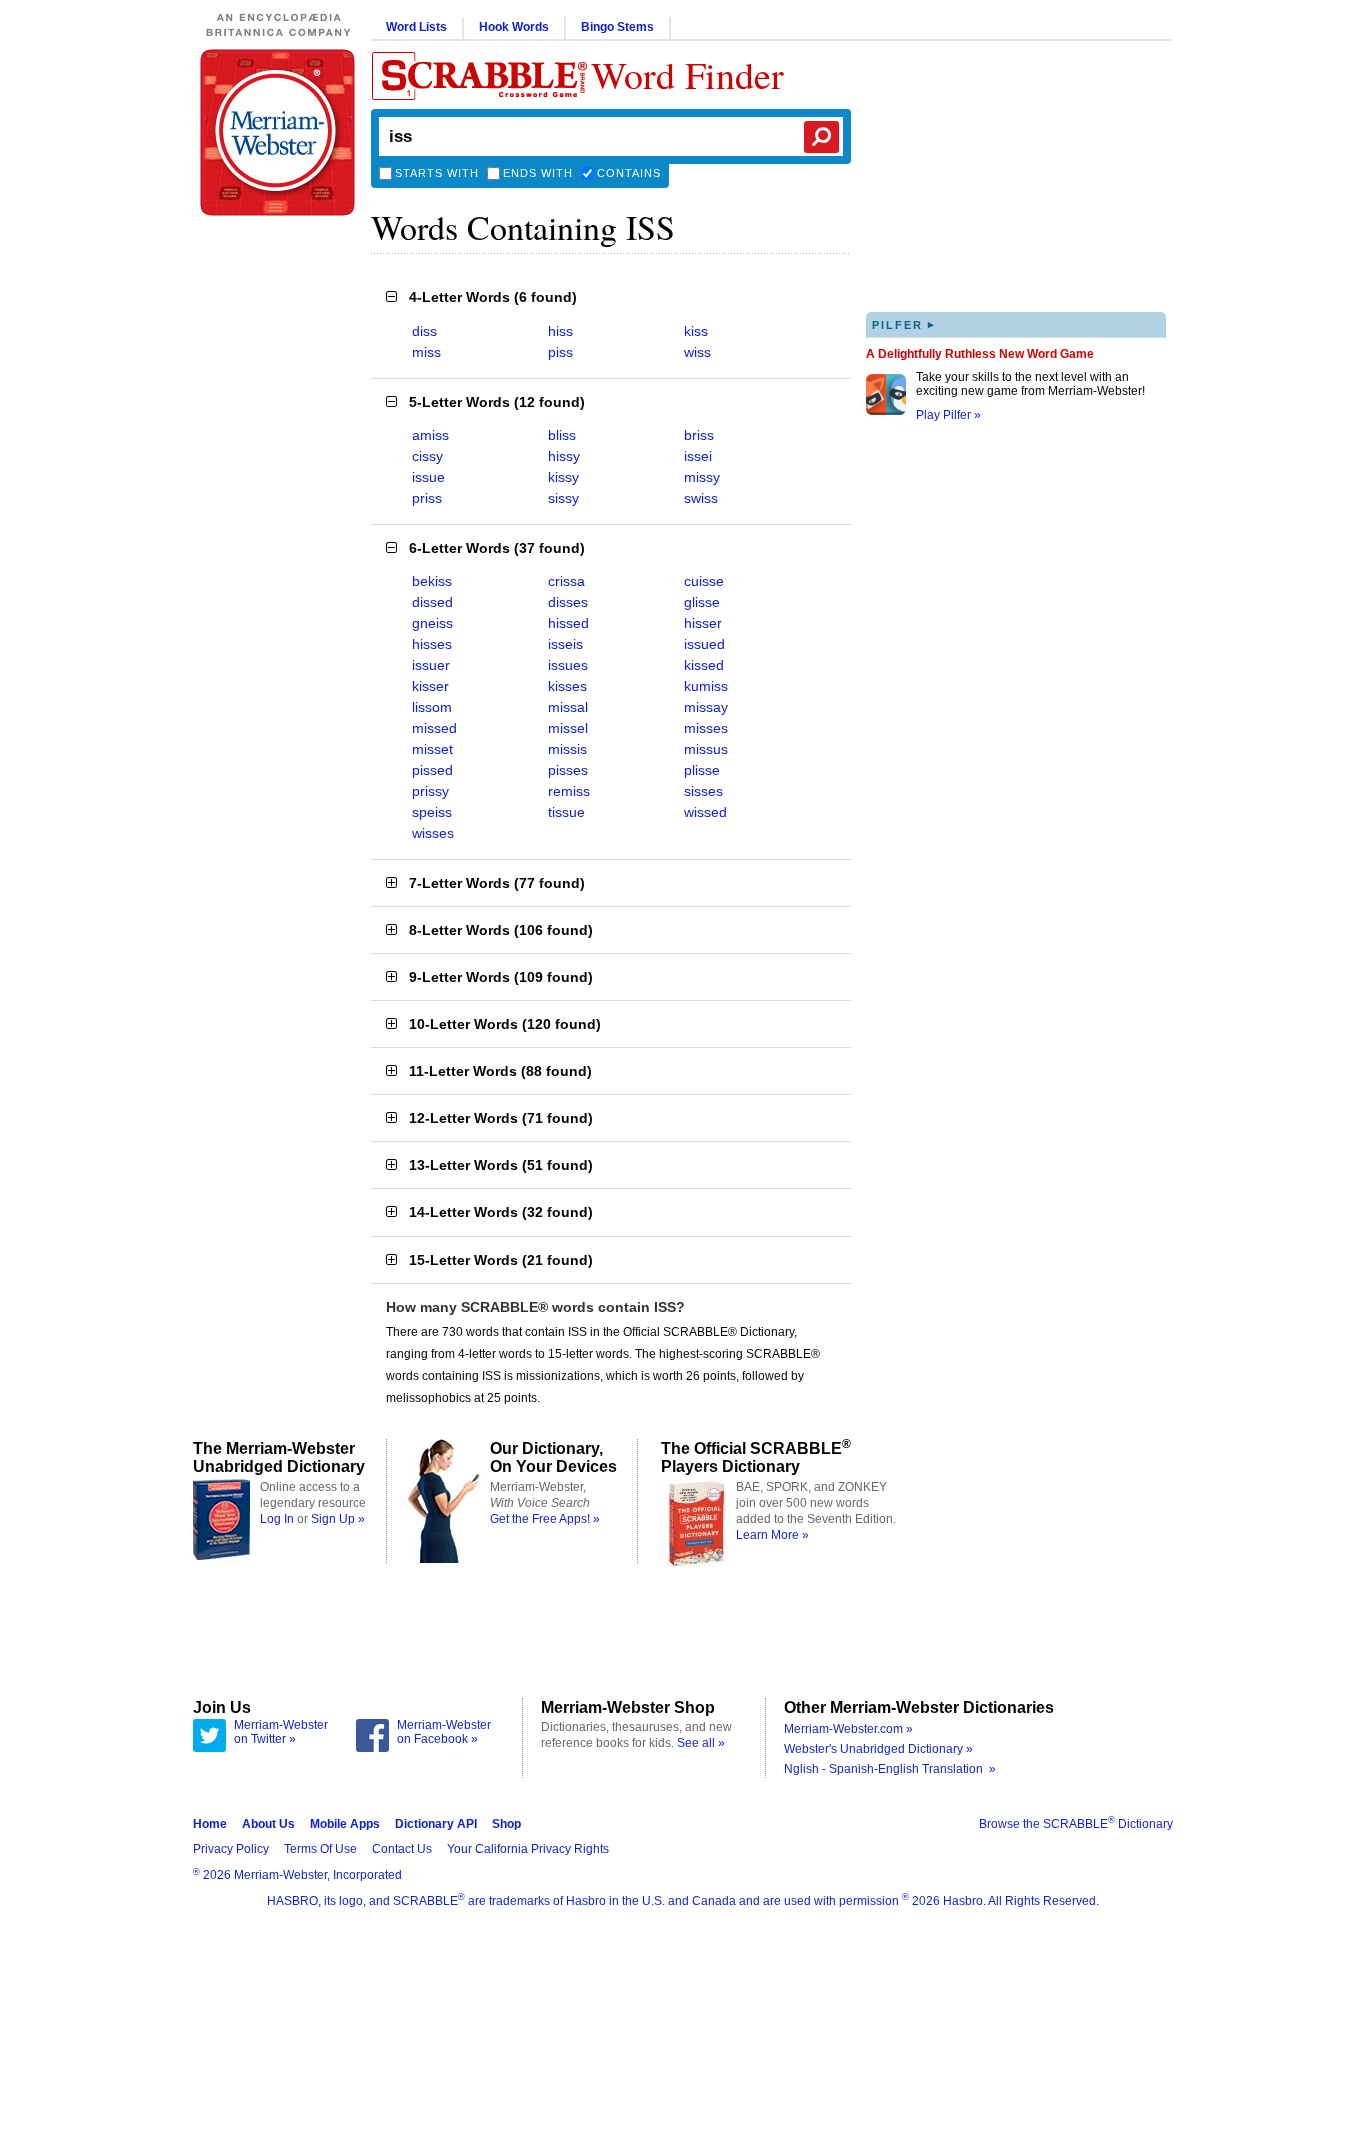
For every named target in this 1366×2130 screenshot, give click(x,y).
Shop (506, 1824)
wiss (697, 352)
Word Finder (687, 74)
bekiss (432, 581)
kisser (430, 686)
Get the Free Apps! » (545, 1519)
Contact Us (402, 1849)
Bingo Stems (617, 27)
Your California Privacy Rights (528, 1849)
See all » (701, 1743)
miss (426, 352)
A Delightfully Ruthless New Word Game (980, 354)
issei (698, 456)
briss (699, 435)
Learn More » (772, 1535)
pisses (568, 770)
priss (427, 498)
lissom (432, 707)
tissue (566, 812)
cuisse (704, 581)
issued (704, 644)
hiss (560, 331)
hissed (568, 623)
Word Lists (416, 27)
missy (702, 477)
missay (706, 707)
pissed (432, 770)
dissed (432, 602)
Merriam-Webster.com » (848, 1729)
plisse (702, 770)
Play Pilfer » (948, 415)
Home (210, 1824)
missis (567, 749)
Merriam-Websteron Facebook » (444, 1732)
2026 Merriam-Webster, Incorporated (297, 1875)
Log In (277, 1519)
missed (434, 728)
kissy (563, 477)
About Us (268, 1824)
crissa (566, 581)
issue (428, 477)
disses (568, 602)
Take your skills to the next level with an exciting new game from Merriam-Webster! (1030, 384)
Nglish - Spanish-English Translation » (890, 1769)
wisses (433, 833)
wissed (705, 812)
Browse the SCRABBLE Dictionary (1076, 1824)
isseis (565, 644)
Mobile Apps (345, 1824)
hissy (564, 456)
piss (560, 352)
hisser (703, 623)
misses (706, 728)
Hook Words (514, 27)
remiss (569, 791)
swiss (701, 498)
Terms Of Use (320, 1849)
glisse (702, 602)
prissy (430, 791)
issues (568, 665)
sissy (563, 498)
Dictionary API (436, 1824)
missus (706, 749)
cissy (427, 456)
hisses (432, 644)
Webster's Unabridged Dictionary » (878, 1749)
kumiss (706, 686)
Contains (629, 173)
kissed (704, 665)
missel (568, 728)
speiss (432, 812)
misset (432, 749)
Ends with (538, 173)
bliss (562, 435)
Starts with (437, 173)
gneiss (432, 623)
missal (568, 707)
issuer (431, 665)
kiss (696, 331)
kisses (567, 686)
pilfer (904, 324)
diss (424, 331)
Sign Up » (338, 1519)
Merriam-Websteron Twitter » (281, 1732)
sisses (703, 791)
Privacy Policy (231, 1849)
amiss (430, 435)
